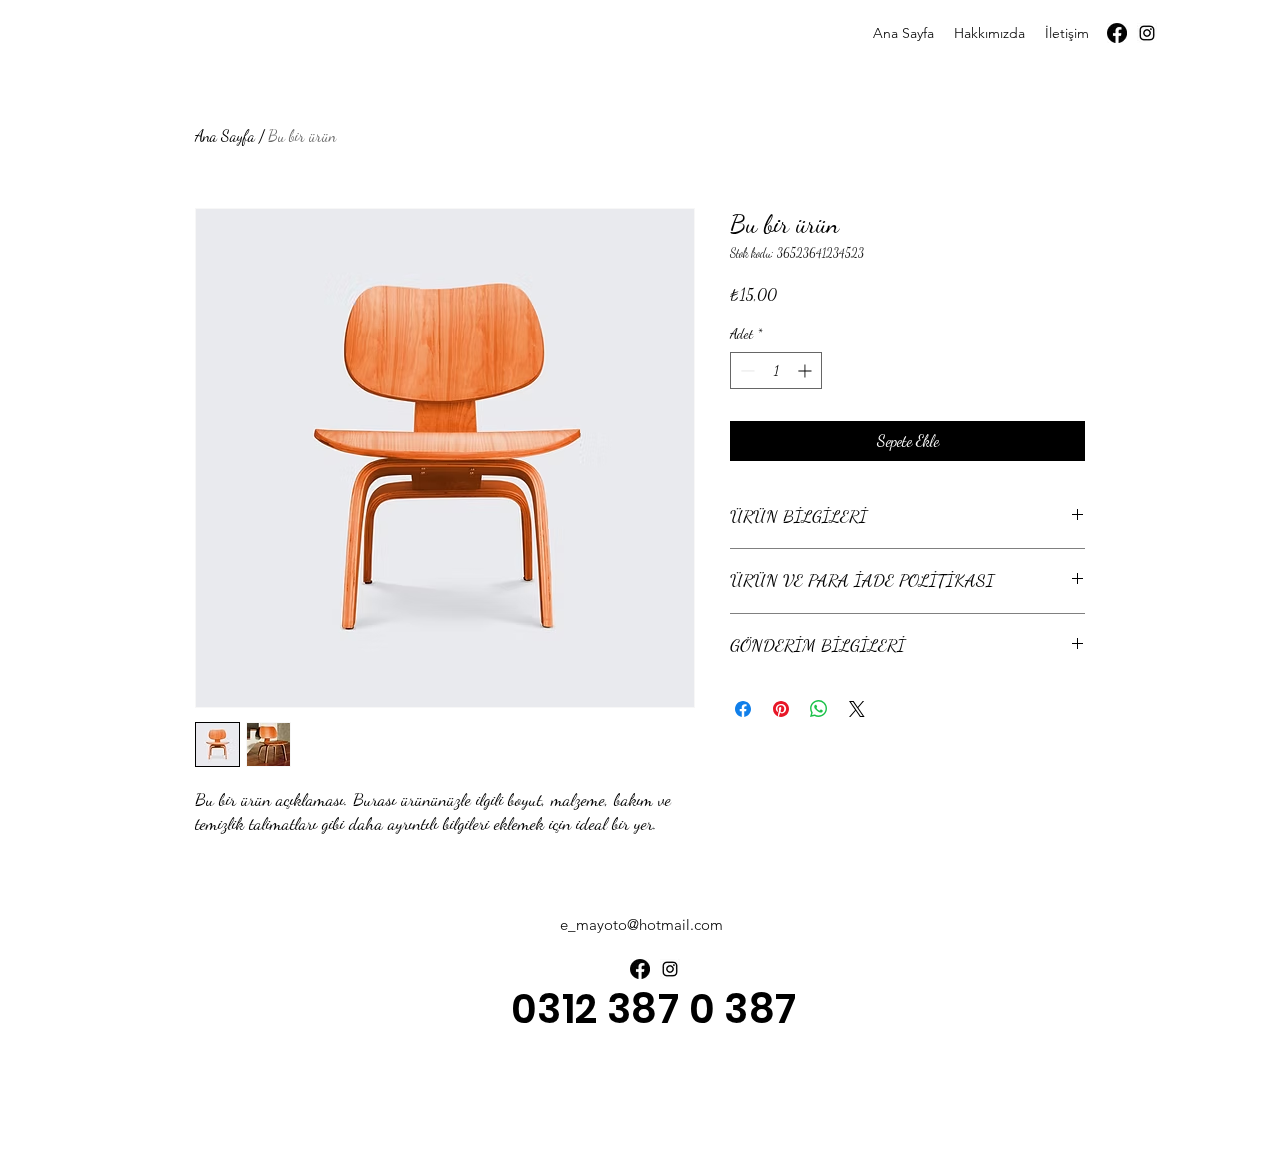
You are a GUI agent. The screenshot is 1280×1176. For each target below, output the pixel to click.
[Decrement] (745, 370)
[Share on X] (857, 709)
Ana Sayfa (225, 135)
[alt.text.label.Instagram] (1147, 33)
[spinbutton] (776, 370)
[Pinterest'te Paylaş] (781, 709)
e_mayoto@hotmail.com (641, 924)
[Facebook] (1117, 33)
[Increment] (806, 370)
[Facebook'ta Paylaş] (743, 709)
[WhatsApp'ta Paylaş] (819, 709)
